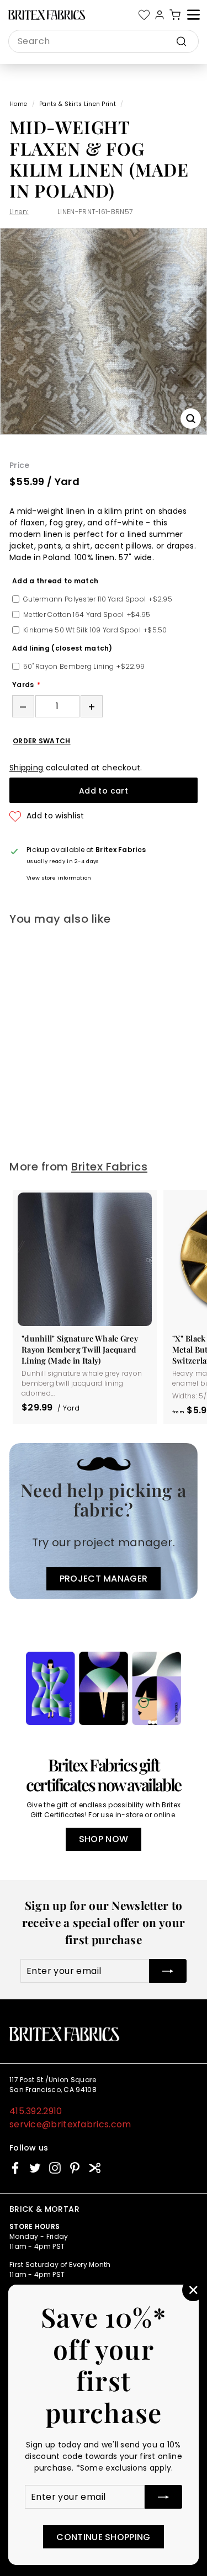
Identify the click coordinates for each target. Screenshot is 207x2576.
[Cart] (175, 15)
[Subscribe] (163, 2497)
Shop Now (104, 1839)
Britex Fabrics (109, 1167)
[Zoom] (191, 419)
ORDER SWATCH (42, 741)
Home (18, 104)
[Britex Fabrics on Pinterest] (75, 2168)
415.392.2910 (36, 2111)
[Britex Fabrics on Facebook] (15, 2168)
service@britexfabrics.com (70, 2124)
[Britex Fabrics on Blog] (95, 2168)
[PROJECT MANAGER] (104, 1521)
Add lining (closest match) (62, 648)
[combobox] (104, 41)
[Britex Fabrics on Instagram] (55, 2168)
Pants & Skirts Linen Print (78, 104)
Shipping (26, 768)
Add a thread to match (55, 581)
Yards (23, 685)
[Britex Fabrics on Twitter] (35, 2168)
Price (20, 465)
